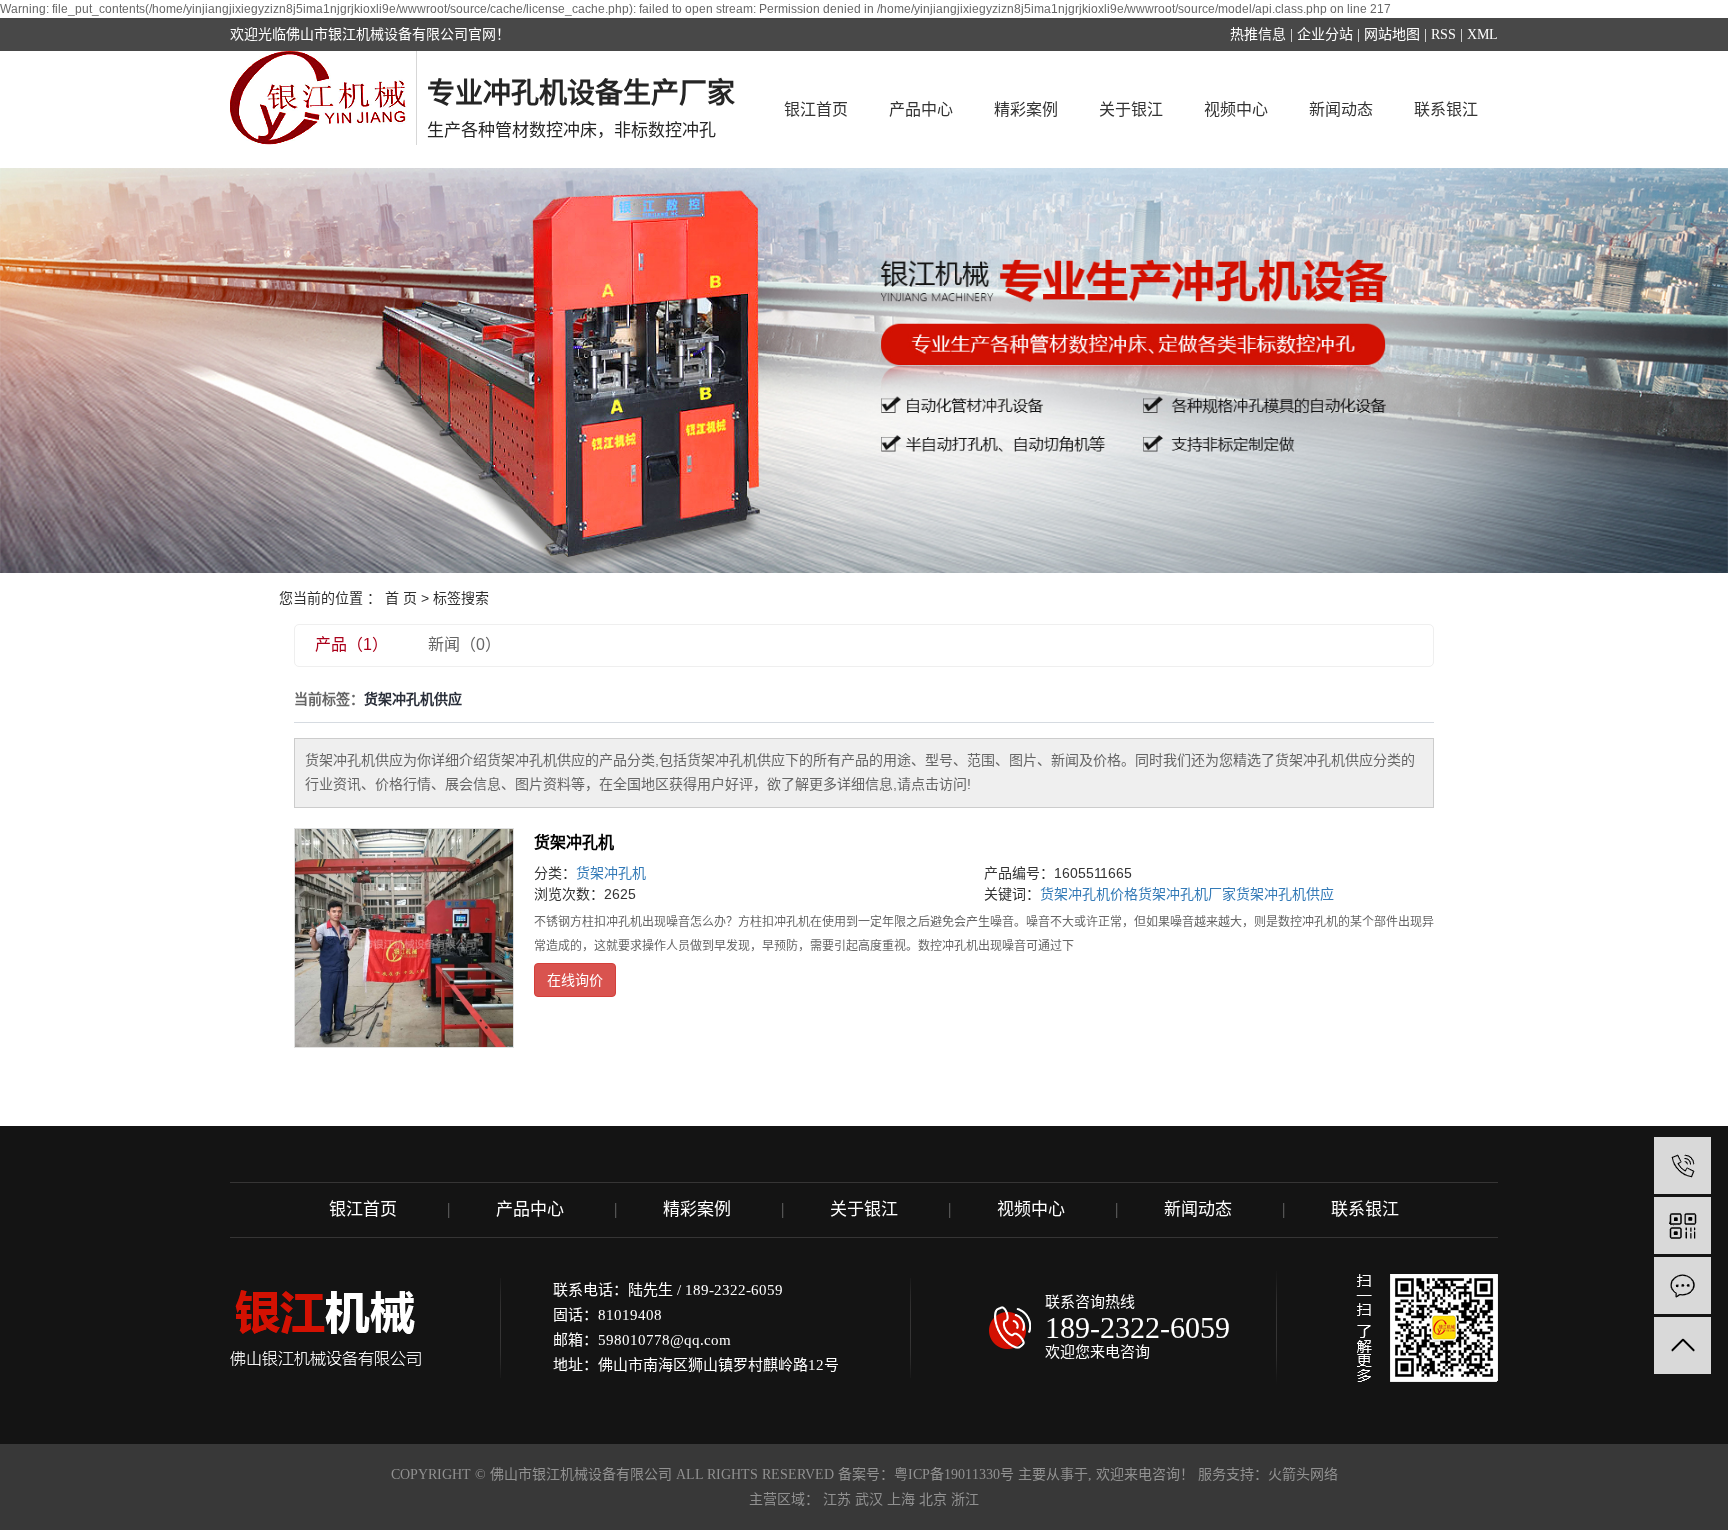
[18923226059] (1682, 1165)
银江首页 (816, 109)
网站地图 (1392, 34)
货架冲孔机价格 (1089, 894)
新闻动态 (1341, 109)
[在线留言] (1682, 1285)
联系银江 (1446, 109)
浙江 (965, 1499)
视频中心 (1236, 109)
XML (1482, 34)
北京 (933, 1499)
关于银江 (1131, 109)
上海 (901, 1499)
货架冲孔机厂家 (1187, 894)
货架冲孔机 (574, 842)
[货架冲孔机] (404, 938)
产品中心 (921, 109)
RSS (1443, 34)
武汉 (869, 1499)
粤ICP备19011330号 (954, 1474)
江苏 (837, 1499)
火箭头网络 (1303, 1474)
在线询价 (575, 980)
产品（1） (351, 644)
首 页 (401, 598)
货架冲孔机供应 (1285, 894)
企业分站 (1325, 34)
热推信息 (1258, 34)
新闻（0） (464, 644)
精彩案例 (1026, 109)
